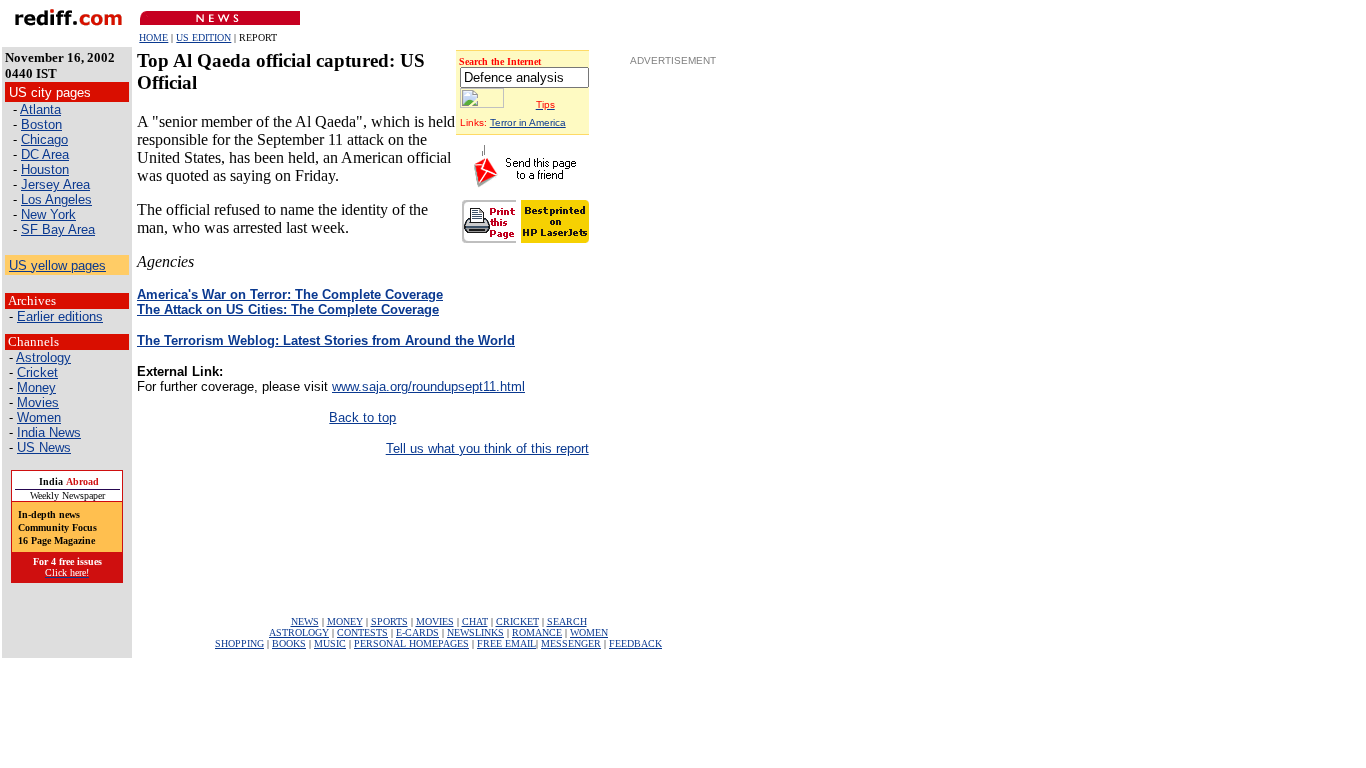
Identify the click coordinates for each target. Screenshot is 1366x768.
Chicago (44, 139)
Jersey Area (55, 184)
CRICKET (517, 621)
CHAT (475, 621)
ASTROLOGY (299, 632)
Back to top (362, 417)
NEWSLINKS (475, 632)
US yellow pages (57, 265)
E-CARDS (417, 632)
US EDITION (203, 37)
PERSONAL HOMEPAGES (411, 643)
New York (48, 214)
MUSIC (330, 643)
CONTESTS (362, 632)
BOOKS (289, 643)
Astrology (43, 357)
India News (49, 432)
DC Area (45, 154)
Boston (41, 124)
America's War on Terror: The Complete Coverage (290, 294)
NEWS (305, 621)
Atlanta (40, 109)
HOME (153, 37)
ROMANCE (537, 632)
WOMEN (589, 632)
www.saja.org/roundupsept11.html (428, 386)
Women (39, 417)
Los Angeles (56, 199)
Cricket (37, 372)
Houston (45, 169)
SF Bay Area (58, 229)
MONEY (345, 621)
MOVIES (435, 621)
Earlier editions (60, 316)
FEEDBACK (635, 643)
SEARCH (567, 621)
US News (44, 447)
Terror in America (528, 122)
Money (36, 387)
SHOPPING (239, 643)
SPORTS (389, 621)
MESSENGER (571, 643)
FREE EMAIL (506, 643)
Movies (38, 402)
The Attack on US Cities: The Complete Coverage (288, 309)
